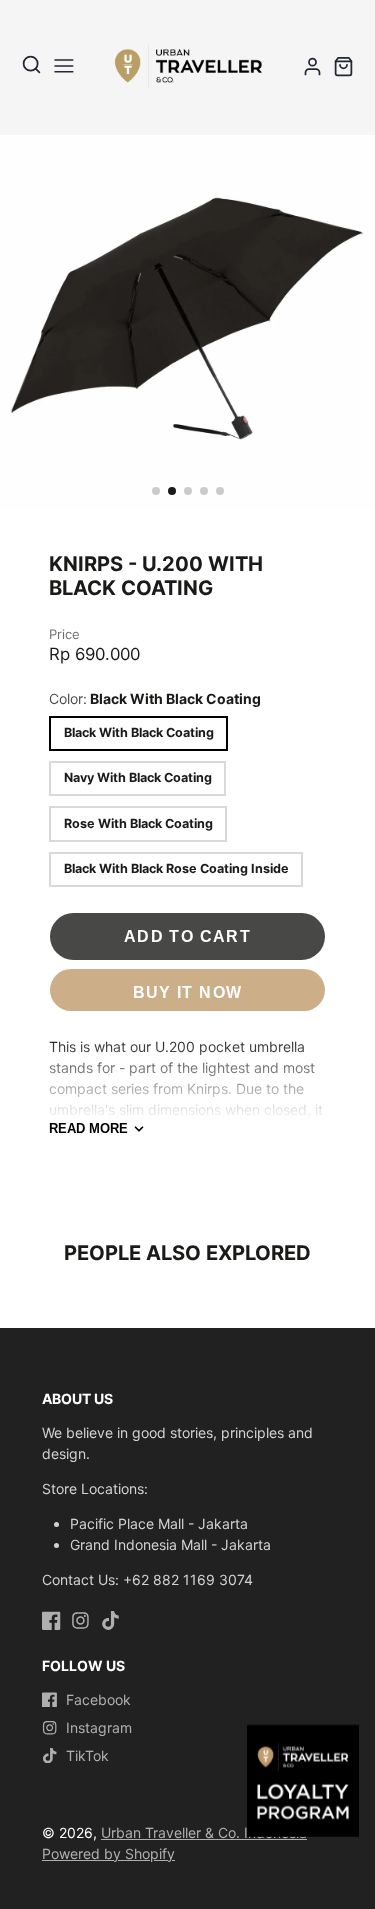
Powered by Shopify (108, 1853)
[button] (156, 491)
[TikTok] (110, 1620)
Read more (88, 1128)
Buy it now (188, 992)
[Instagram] (80, 1620)
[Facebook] (51, 1620)
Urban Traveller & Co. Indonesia (204, 1832)
